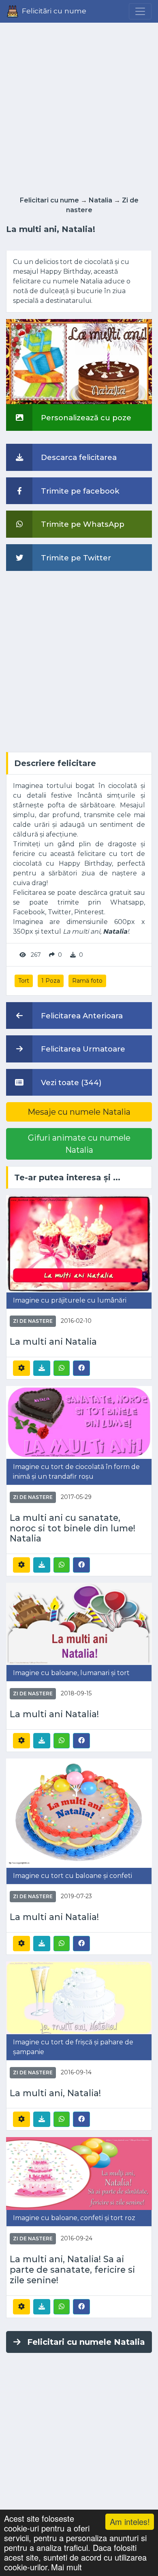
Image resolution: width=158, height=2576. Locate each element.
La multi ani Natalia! (54, 1714)
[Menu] (140, 11)
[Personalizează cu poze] (79, 361)
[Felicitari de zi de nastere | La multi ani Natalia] (79, 1243)
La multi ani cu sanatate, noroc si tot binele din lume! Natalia (73, 1528)
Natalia (100, 200)
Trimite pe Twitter (75, 558)
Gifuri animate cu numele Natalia (79, 1144)
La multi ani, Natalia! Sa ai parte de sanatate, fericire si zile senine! (72, 2270)
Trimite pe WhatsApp (82, 524)
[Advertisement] (79, 107)
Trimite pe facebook (79, 491)
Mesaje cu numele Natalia (79, 1112)
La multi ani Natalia (53, 1342)
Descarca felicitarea (78, 457)
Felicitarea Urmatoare (82, 1049)
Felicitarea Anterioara (81, 1016)
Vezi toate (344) (70, 1083)
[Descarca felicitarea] (42, 1368)
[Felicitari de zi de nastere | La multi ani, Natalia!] (79, 1997)
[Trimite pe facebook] (81, 1368)
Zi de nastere (33, 1321)
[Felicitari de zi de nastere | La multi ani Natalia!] (79, 1623)
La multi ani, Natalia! (55, 2093)
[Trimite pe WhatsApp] (62, 1368)
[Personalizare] (21, 1368)
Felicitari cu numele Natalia (86, 2342)
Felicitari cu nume (49, 200)
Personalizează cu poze (85, 418)
